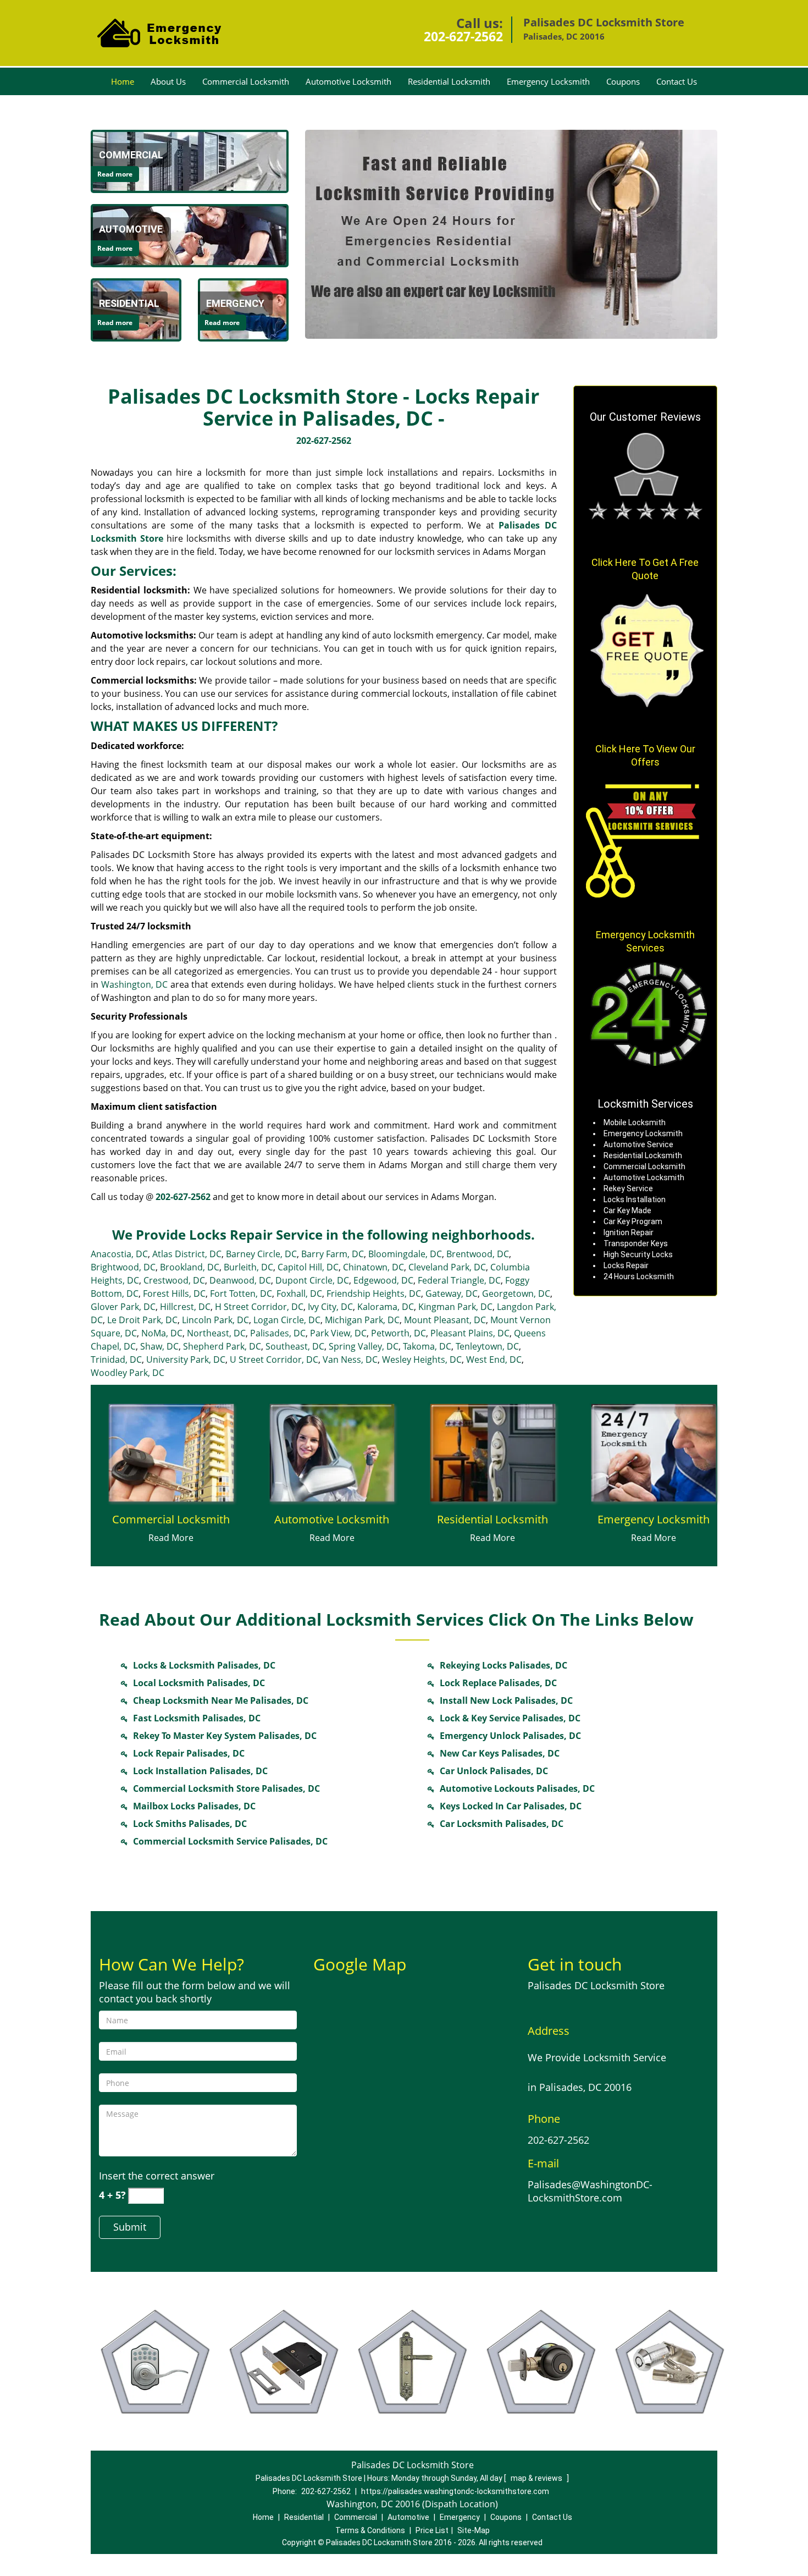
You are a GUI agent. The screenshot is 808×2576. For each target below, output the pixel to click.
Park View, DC (338, 1333)
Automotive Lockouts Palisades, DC (517, 1788)
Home (123, 81)
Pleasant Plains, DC (470, 1333)
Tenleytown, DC (487, 1346)
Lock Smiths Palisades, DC (190, 1824)
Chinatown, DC (373, 1267)
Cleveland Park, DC (447, 1267)
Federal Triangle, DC (459, 1280)
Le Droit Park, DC (142, 1320)
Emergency (460, 2517)
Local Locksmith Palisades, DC (199, 1683)
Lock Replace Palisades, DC (498, 1683)
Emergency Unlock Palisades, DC (510, 1736)
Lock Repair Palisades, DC (189, 1753)
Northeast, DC (216, 1333)
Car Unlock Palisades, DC (494, 1771)
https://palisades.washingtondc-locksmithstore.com (455, 2491)
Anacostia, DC (119, 1254)
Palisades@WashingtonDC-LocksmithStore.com (590, 2191)
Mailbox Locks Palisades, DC (194, 1806)
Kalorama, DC (386, 1307)
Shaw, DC (159, 1346)
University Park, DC (186, 1359)
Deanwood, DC (240, 1280)
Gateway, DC (452, 1293)
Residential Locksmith (449, 81)
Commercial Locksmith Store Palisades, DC (226, 1788)
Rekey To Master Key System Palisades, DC (225, 1736)
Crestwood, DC (174, 1280)
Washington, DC (135, 984)
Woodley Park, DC (128, 1373)
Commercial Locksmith (246, 81)
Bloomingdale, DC (405, 1254)
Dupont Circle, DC (312, 1280)
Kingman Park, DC (455, 1307)
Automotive (408, 2517)
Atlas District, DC (187, 1254)
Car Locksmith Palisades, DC (502, 1824)
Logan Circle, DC (287, 1320)
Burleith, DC (248, 1267)
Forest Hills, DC (174, 1293)
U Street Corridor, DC (274, 1359)
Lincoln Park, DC (215, 1320)
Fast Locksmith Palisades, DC (197, 1718)
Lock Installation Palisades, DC (200, 1771)
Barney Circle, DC (261, 1254)
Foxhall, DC (299, 1293)
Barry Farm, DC (333, 1254)
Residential (304, 2517)
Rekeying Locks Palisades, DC (503, 1665)
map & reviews (537, 2478)
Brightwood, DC (123, 1267)
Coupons (623, 81)
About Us (168, 81)
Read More (171, 1538)
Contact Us (677, 81)
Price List (432, 2530)
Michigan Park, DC (362, 1320)
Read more (115, 174)
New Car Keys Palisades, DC (500, 1753)
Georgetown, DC (516, 1293)
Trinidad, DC (116, 1359)
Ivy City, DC (330, 1307)
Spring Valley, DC (364, 1346)
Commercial (356, 2517)
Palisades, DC (278, 1333)
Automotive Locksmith (348, 81)
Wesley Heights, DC (422, 1359)
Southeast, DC (295, 1346)
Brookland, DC (190, 1267)
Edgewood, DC (383, 1280)
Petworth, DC (399, 1333)
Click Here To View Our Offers (645, 755)
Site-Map (474, 2530)
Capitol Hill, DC (308, 1267)
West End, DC (494, 1359)
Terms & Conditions (370, 2530)
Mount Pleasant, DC (445, 1320)
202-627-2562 (463, 36)
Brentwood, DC (478, 1254)
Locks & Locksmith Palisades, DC (204, 1665)
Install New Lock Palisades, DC (506, 1700)
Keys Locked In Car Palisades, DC (511, 1806)
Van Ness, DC (350, 1359)
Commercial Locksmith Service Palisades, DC (230, 1841)
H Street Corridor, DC (259, 1307)
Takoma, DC (427, 1346)
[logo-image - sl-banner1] (511, 234)
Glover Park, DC (123, 1307)
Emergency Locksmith (548, 81)
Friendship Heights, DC (374, 1293)
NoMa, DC (162, 1333)
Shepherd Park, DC (222, 1346)
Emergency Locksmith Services (645, 941)
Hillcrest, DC (185, 1307)
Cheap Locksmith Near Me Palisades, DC (221, 1700)
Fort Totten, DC (241, 1293)
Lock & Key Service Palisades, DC (510, 1718)
